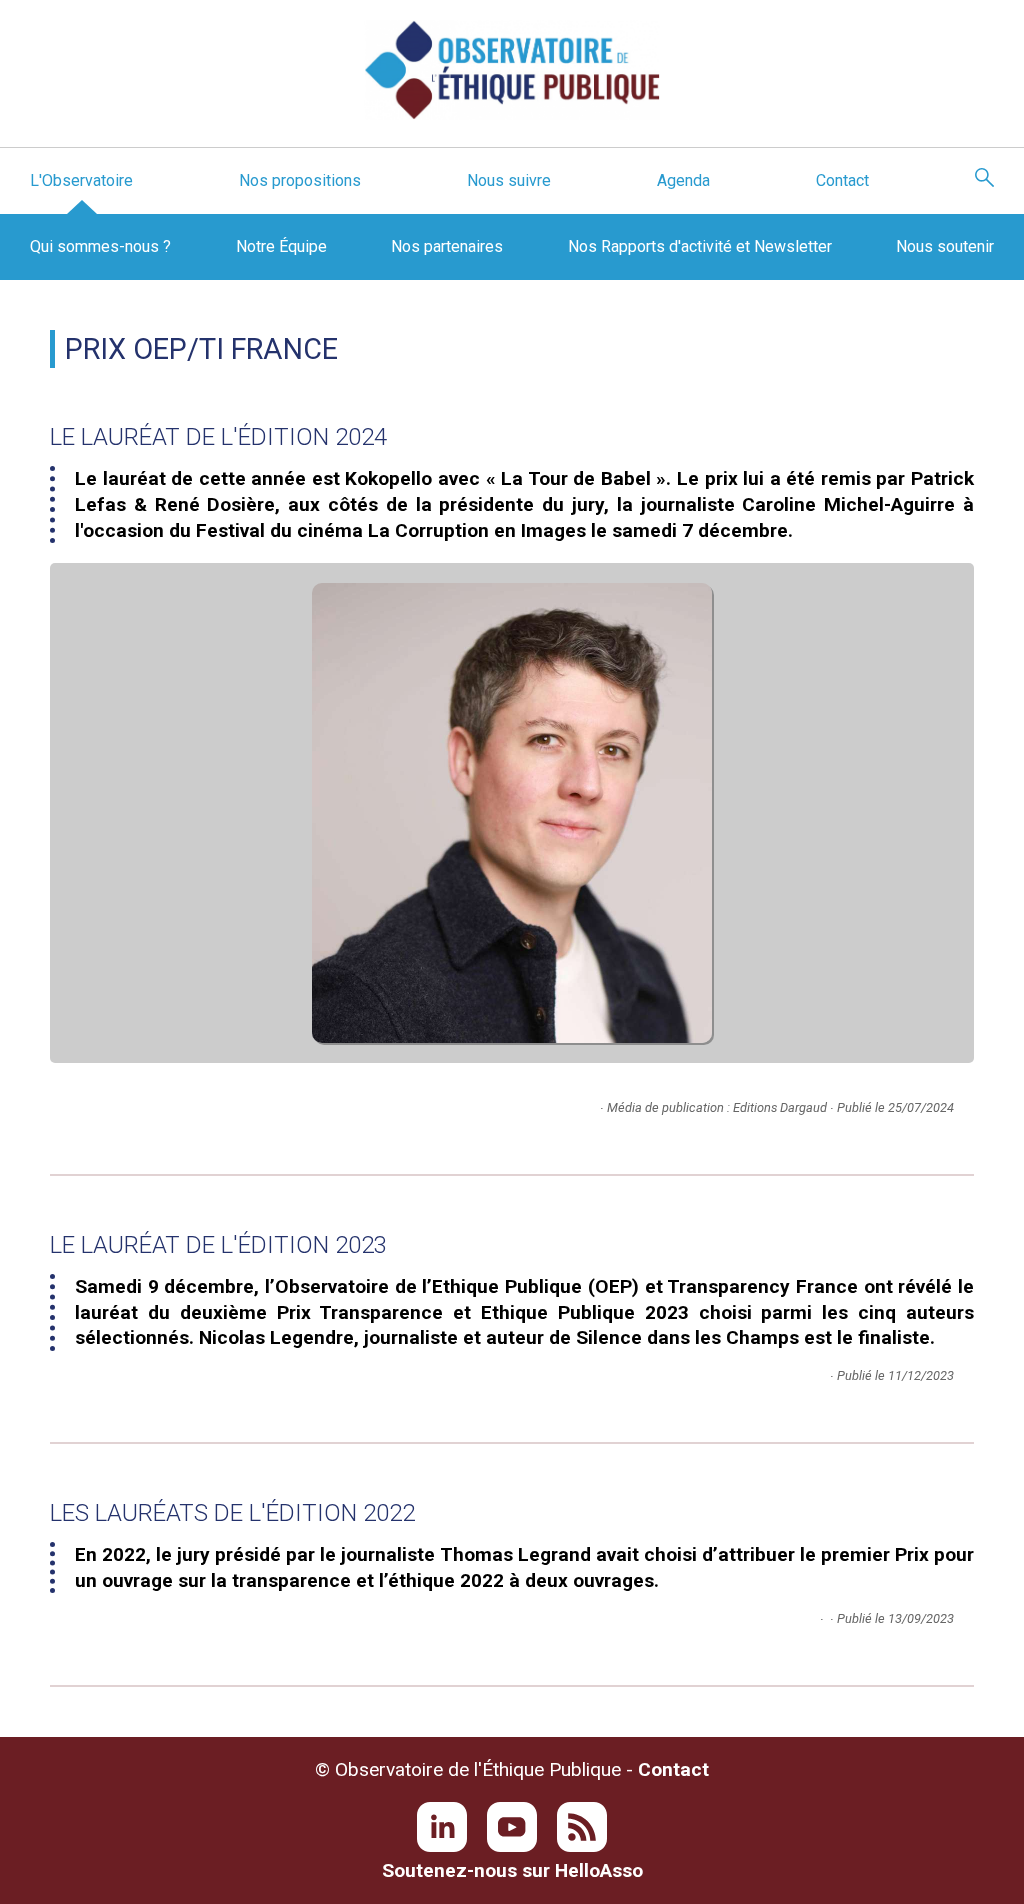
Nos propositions (300, 180)
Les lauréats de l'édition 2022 (232, 1513)
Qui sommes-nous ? (100, 246)
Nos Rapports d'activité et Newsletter (700, 246)
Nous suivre (509, 180)
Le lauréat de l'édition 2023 (218, 1245)
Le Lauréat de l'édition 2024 (218, 437)
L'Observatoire (81, 180)
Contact (842, 180)
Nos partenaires (447, 246)
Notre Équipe (281, 246)
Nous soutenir (945, 246)
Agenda (683, 180)
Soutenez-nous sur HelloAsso (512, 1870)
